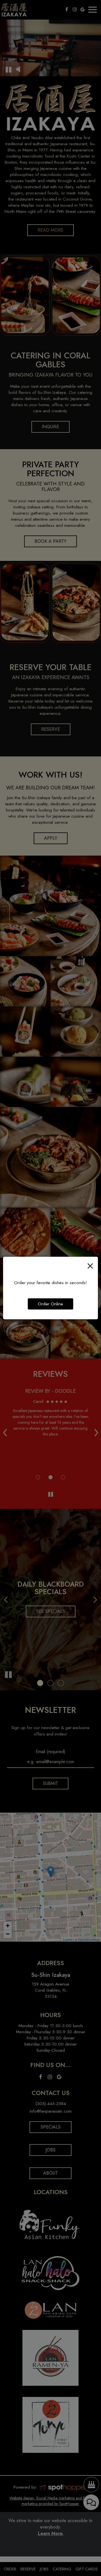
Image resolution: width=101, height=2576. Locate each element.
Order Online (50, 1304)
